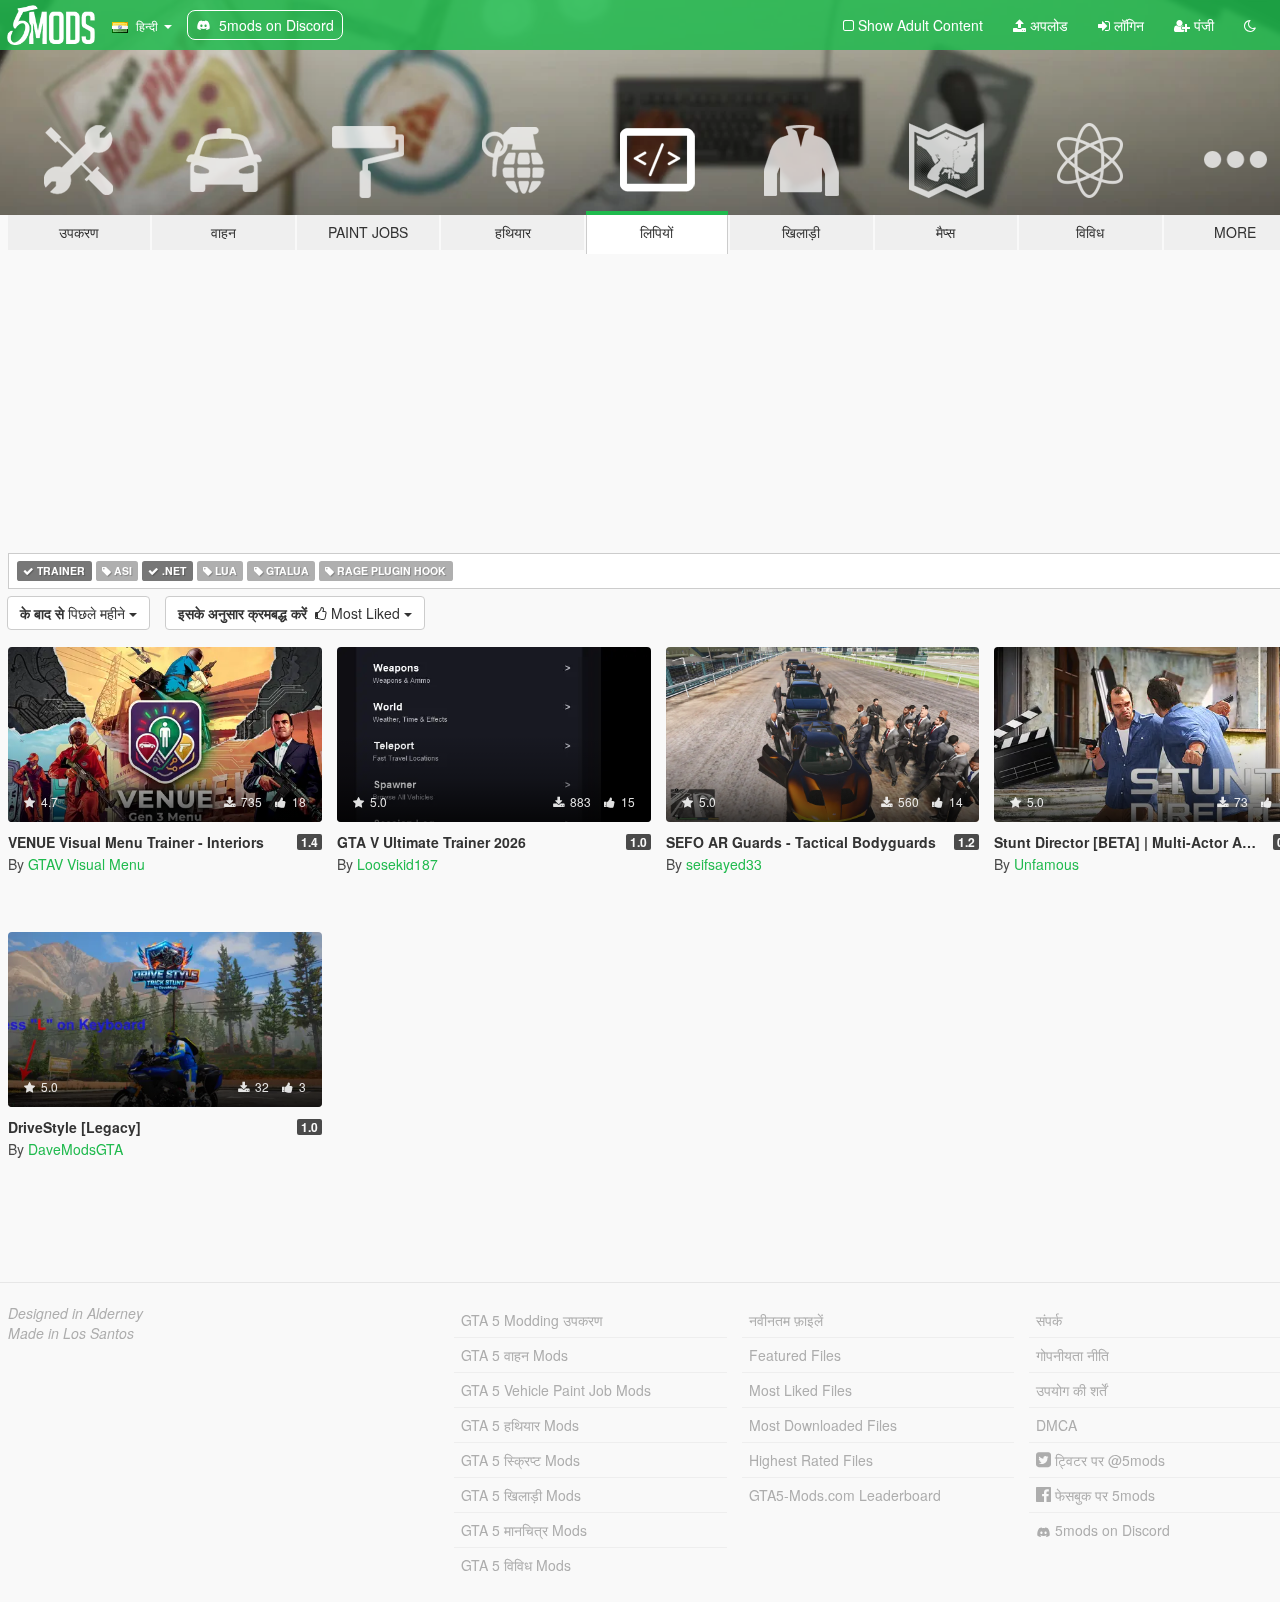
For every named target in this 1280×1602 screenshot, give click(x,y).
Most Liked (291, 613)
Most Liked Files (800, 1390)
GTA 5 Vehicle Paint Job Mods (556, 1390)
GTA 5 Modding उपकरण (532, 1320)
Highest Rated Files (811, 1460)
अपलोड (1047, 25)
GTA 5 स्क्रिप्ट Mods (520, 1460)
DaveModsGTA (75, 1149)
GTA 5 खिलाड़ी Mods (521, 1495)
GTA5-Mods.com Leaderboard (845, 1495)
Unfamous (1046, 864)
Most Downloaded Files (823, 1425)
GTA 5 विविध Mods (516, 1565)
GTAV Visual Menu (86, 864)
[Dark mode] (1250, 25)
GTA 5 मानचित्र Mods (524, 1530)
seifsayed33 (724, 864)
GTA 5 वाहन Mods (514, 1355)
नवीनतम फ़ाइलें (786, 1320)
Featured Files (795, 1355)
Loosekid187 (397, 864)
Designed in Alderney (75, 1313)
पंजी (1202, 25)
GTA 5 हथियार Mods (520, 1425)
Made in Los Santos (71, 1333)
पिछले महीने (74, 613)
